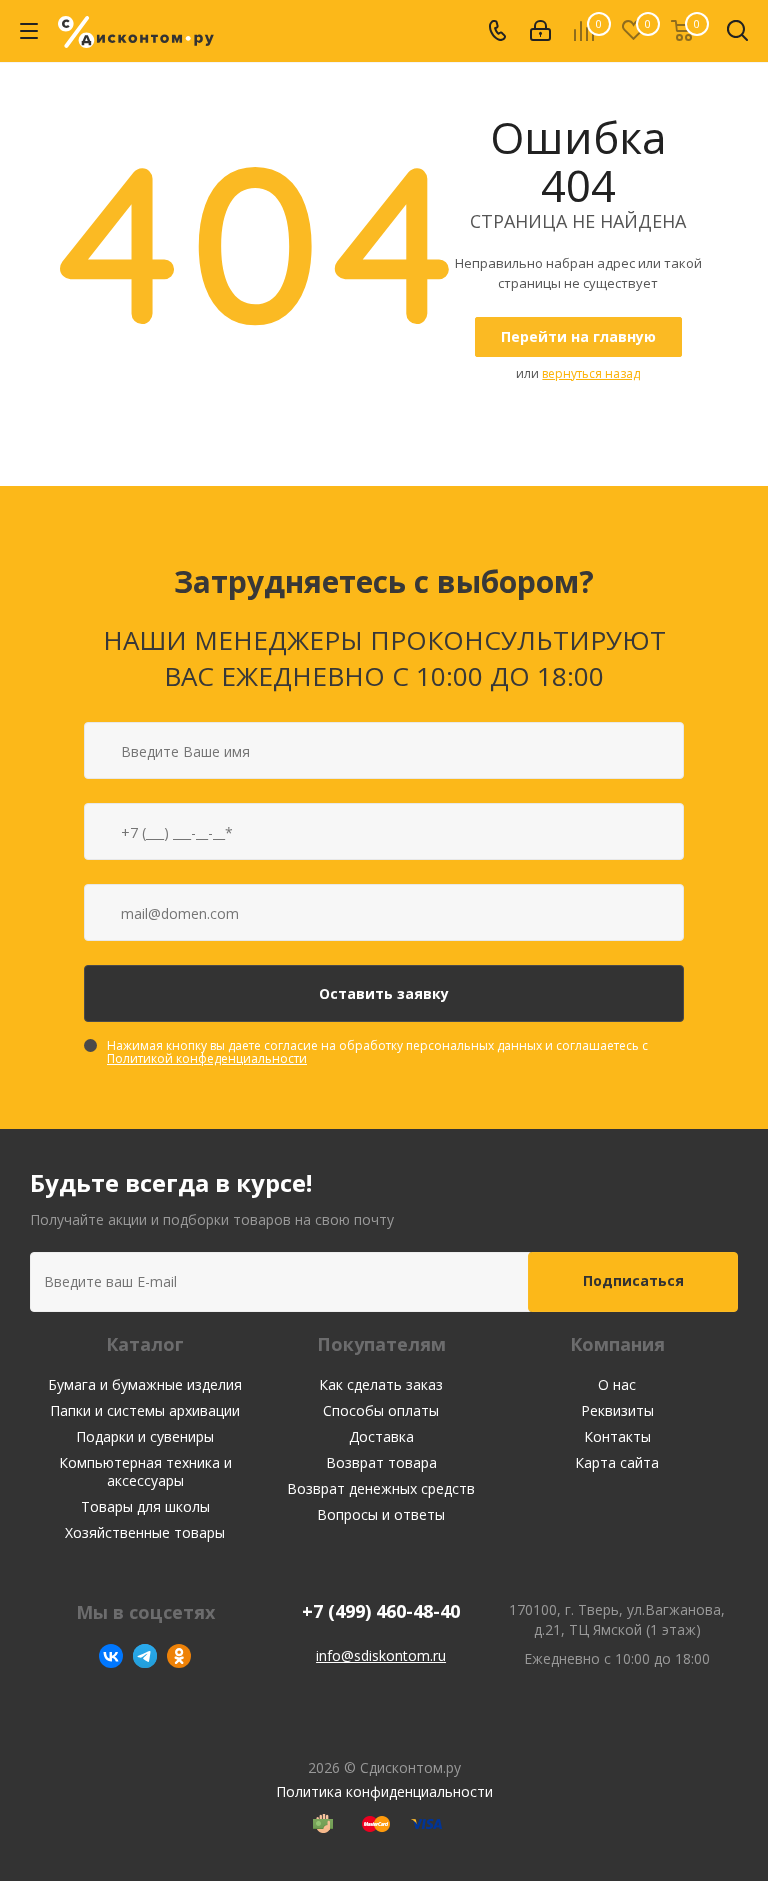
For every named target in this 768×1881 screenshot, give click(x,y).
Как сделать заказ (381, 1384)
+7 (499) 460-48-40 (381, 1611)
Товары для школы (145, 1506)
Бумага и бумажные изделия (145, 1384)
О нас (617, 1384)
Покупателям (381, 1344)
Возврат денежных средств (381, 1488)
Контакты (617, 1436)
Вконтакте (111, 1656)
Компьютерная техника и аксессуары (145, 1471)
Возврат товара (381, 1462)
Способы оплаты (381, 1410)
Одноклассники (179, 1656)
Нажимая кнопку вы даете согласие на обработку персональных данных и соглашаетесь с (377, 1052)
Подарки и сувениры (145, 1436)
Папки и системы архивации (145, 1410)
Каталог (145, 1344)
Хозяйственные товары (145, 1532)
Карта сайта (617, 1462)
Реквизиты (617, 1410)
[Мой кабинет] (540, 31)
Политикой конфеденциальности (207, 1058)
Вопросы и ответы (381, 1514)
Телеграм (145, 1656)
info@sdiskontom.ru (381, 1655)
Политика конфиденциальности (384, 1791)
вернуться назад (591, 373)
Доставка (381, 1436)
